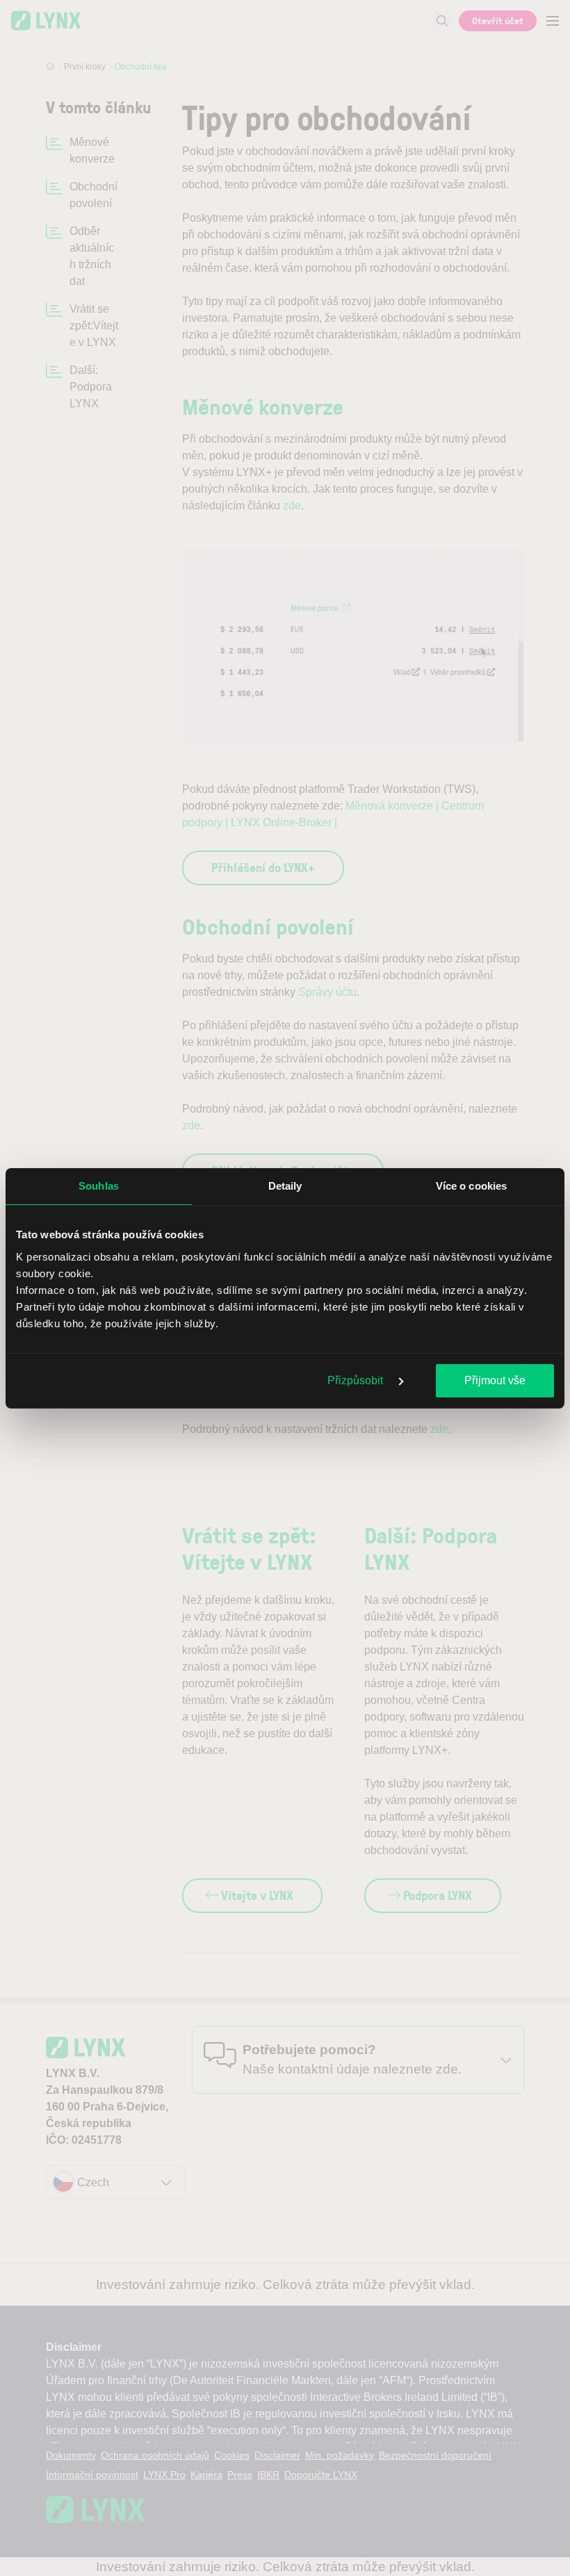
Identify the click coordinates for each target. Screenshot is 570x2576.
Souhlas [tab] (99, 1186)
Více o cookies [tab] (471, 1186)
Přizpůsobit (357, 1380)
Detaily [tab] (285, 1186)
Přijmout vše (495, 1380)
